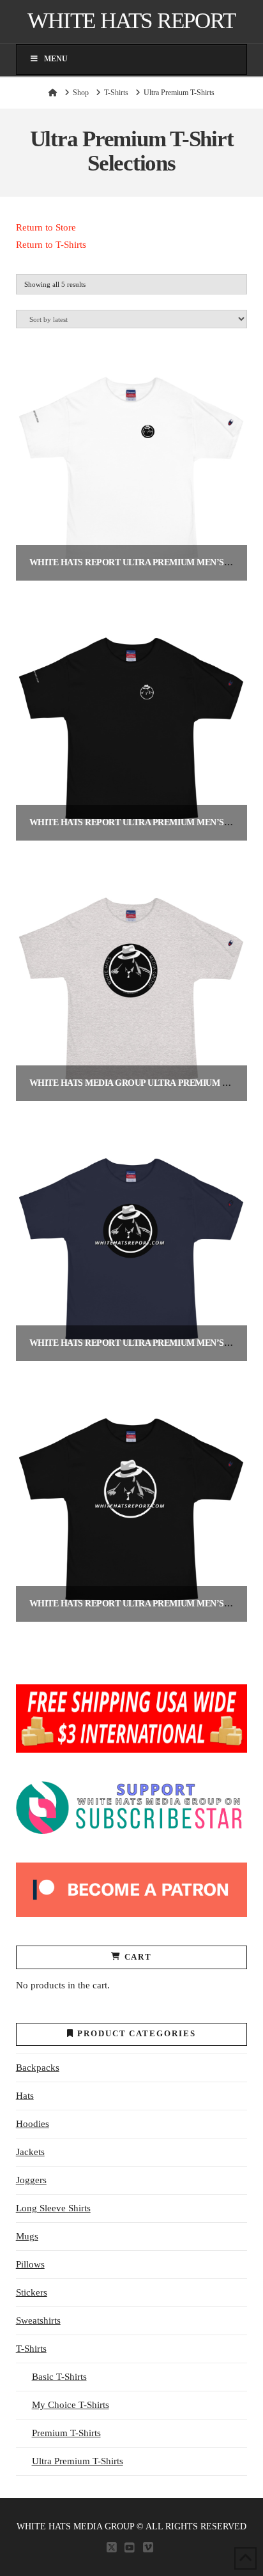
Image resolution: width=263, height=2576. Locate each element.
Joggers (31, 2180)
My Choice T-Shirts (71, 2405)
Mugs (27, 2236)
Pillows (30, 2264)
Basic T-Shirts (59, 2377)
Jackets (30, 2152)
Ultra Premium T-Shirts (78, 2461)
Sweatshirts (38, 2321)
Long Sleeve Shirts (53, 2208)
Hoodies (33, 2124)
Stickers (32, 2292)
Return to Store (46, 227)
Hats (25, 2096)
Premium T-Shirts (66, 2433)
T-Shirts (31, 2349)
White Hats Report (131, 21)
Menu (56, 59)
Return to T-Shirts (51, 245)
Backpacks (38, 2068)
